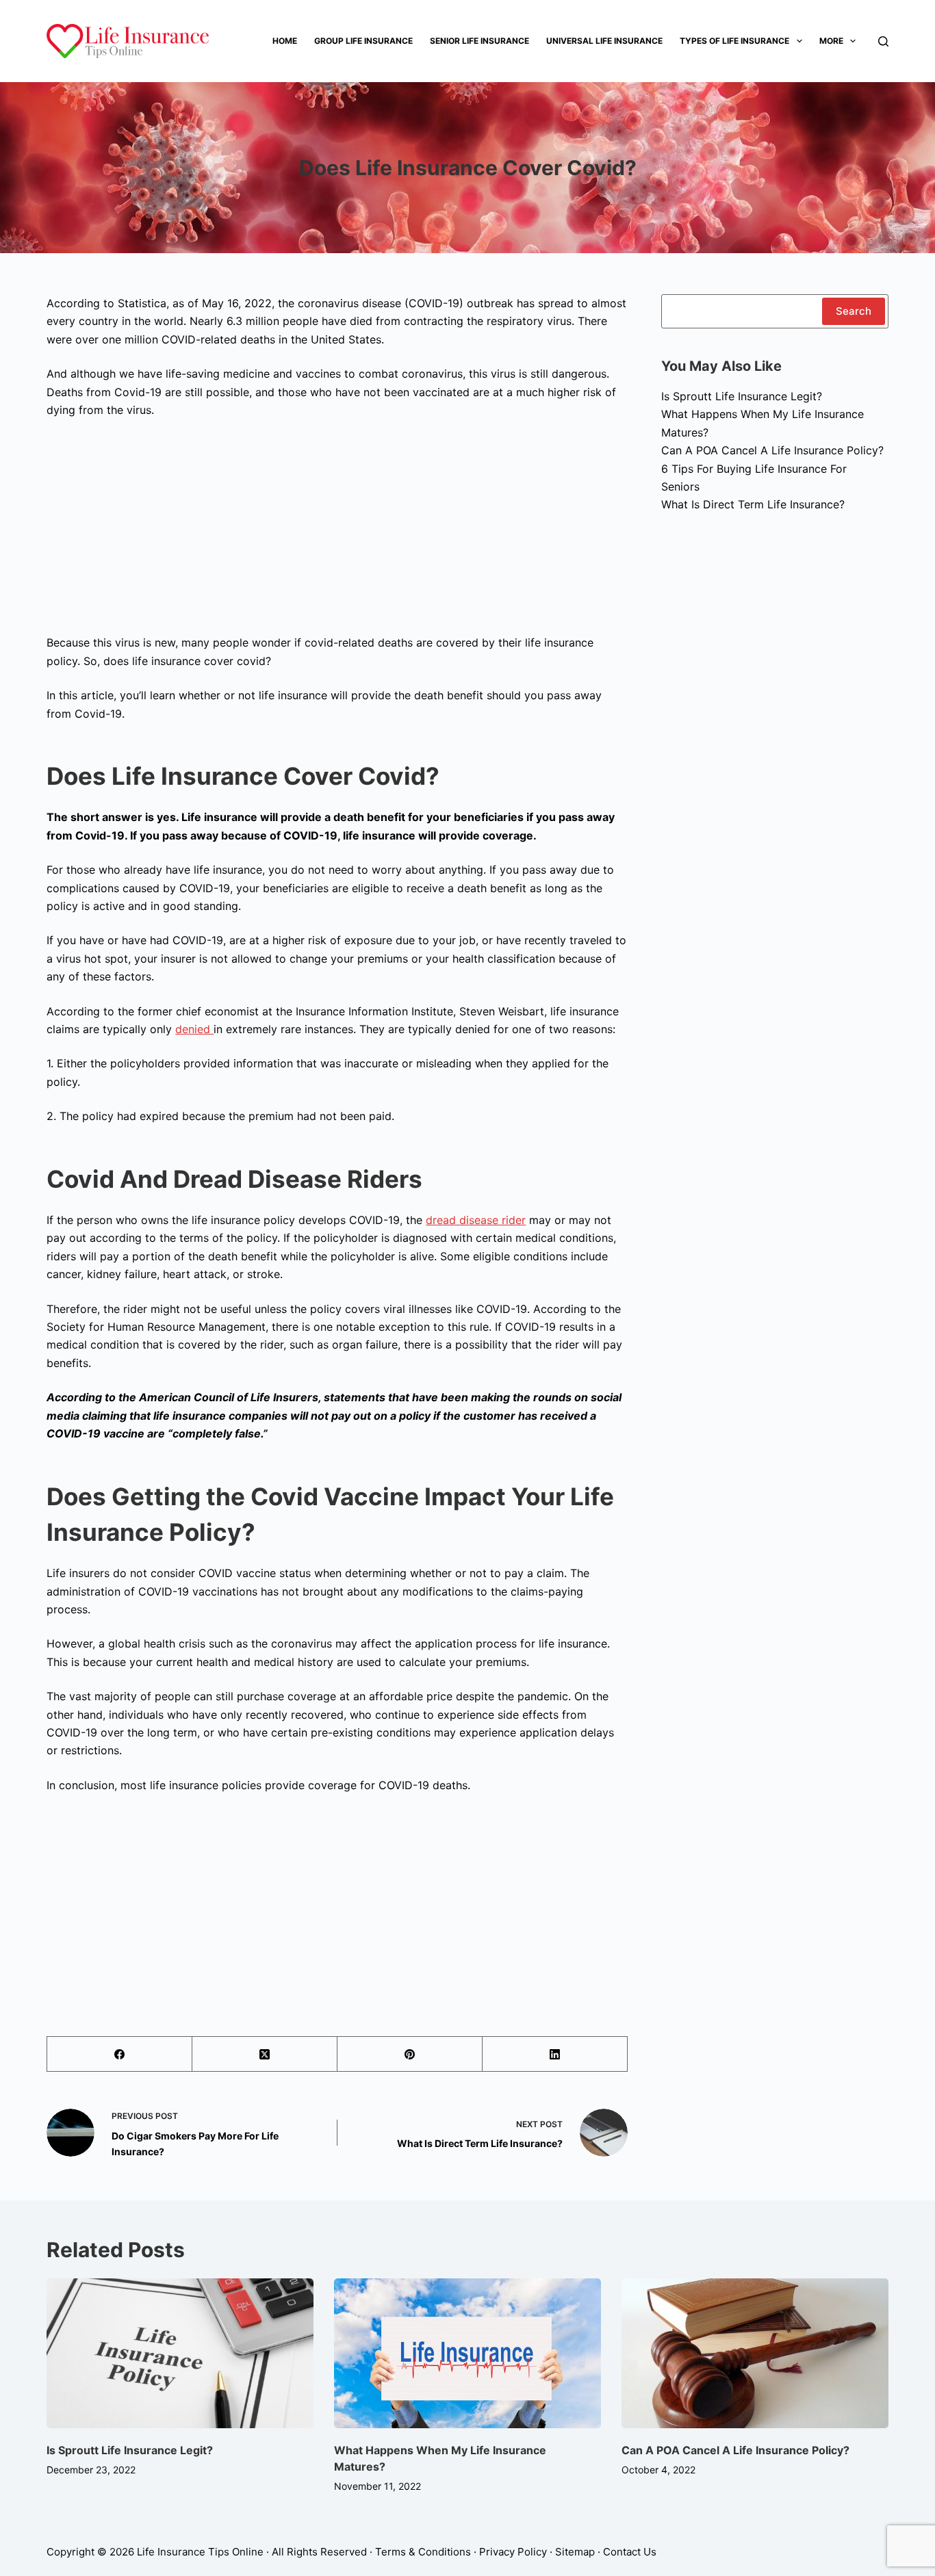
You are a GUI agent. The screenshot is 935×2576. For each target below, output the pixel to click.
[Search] (883, 41)
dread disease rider (476, 1220)
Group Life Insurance (363, 41)
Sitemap (575, 2552)
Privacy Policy (513, 2552)
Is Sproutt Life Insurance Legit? (742, 396)
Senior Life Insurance (479, 41)
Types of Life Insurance (734, 41)
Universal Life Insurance (604, 41)
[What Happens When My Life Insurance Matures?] (467, 2353)
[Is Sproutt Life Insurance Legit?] (180, 2353)
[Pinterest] (410, 2054)
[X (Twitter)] (265, 2054)
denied (194, 1029)
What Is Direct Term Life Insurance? (753, 504)
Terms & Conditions (423, 2552)
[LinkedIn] (555, 2054)
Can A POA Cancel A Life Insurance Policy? (772, 450)
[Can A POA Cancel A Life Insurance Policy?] (755, 2353)
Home (285, 41)
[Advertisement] (337, 531)
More (831, 41)
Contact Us (630, 2552)
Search (854, 311)
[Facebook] (120, 2054)
